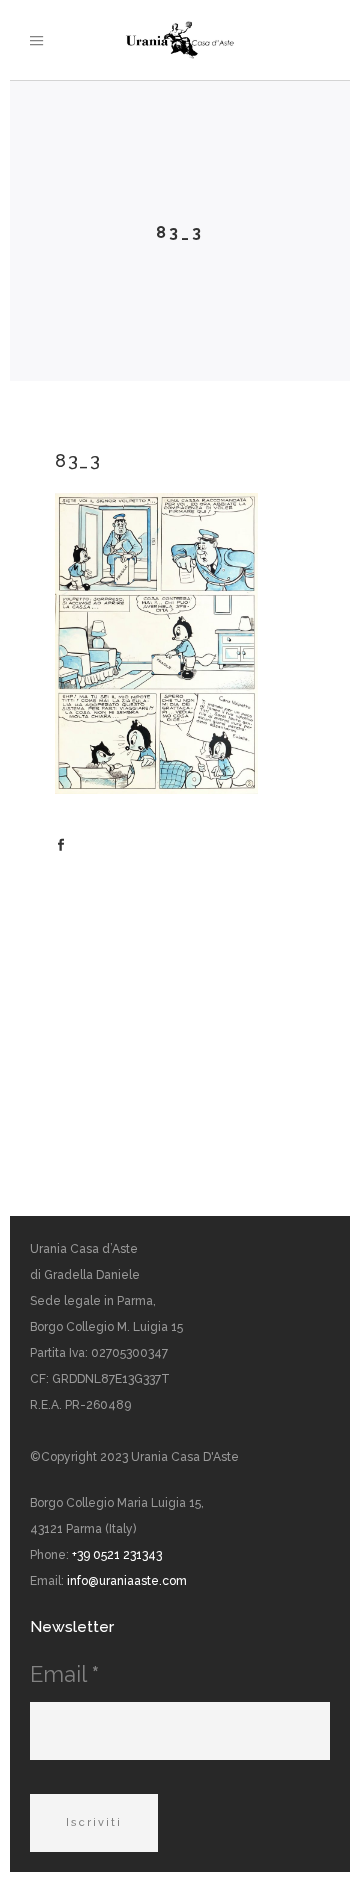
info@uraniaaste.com (127, 1581)
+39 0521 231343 (117, 1555)
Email (64, 1674)
